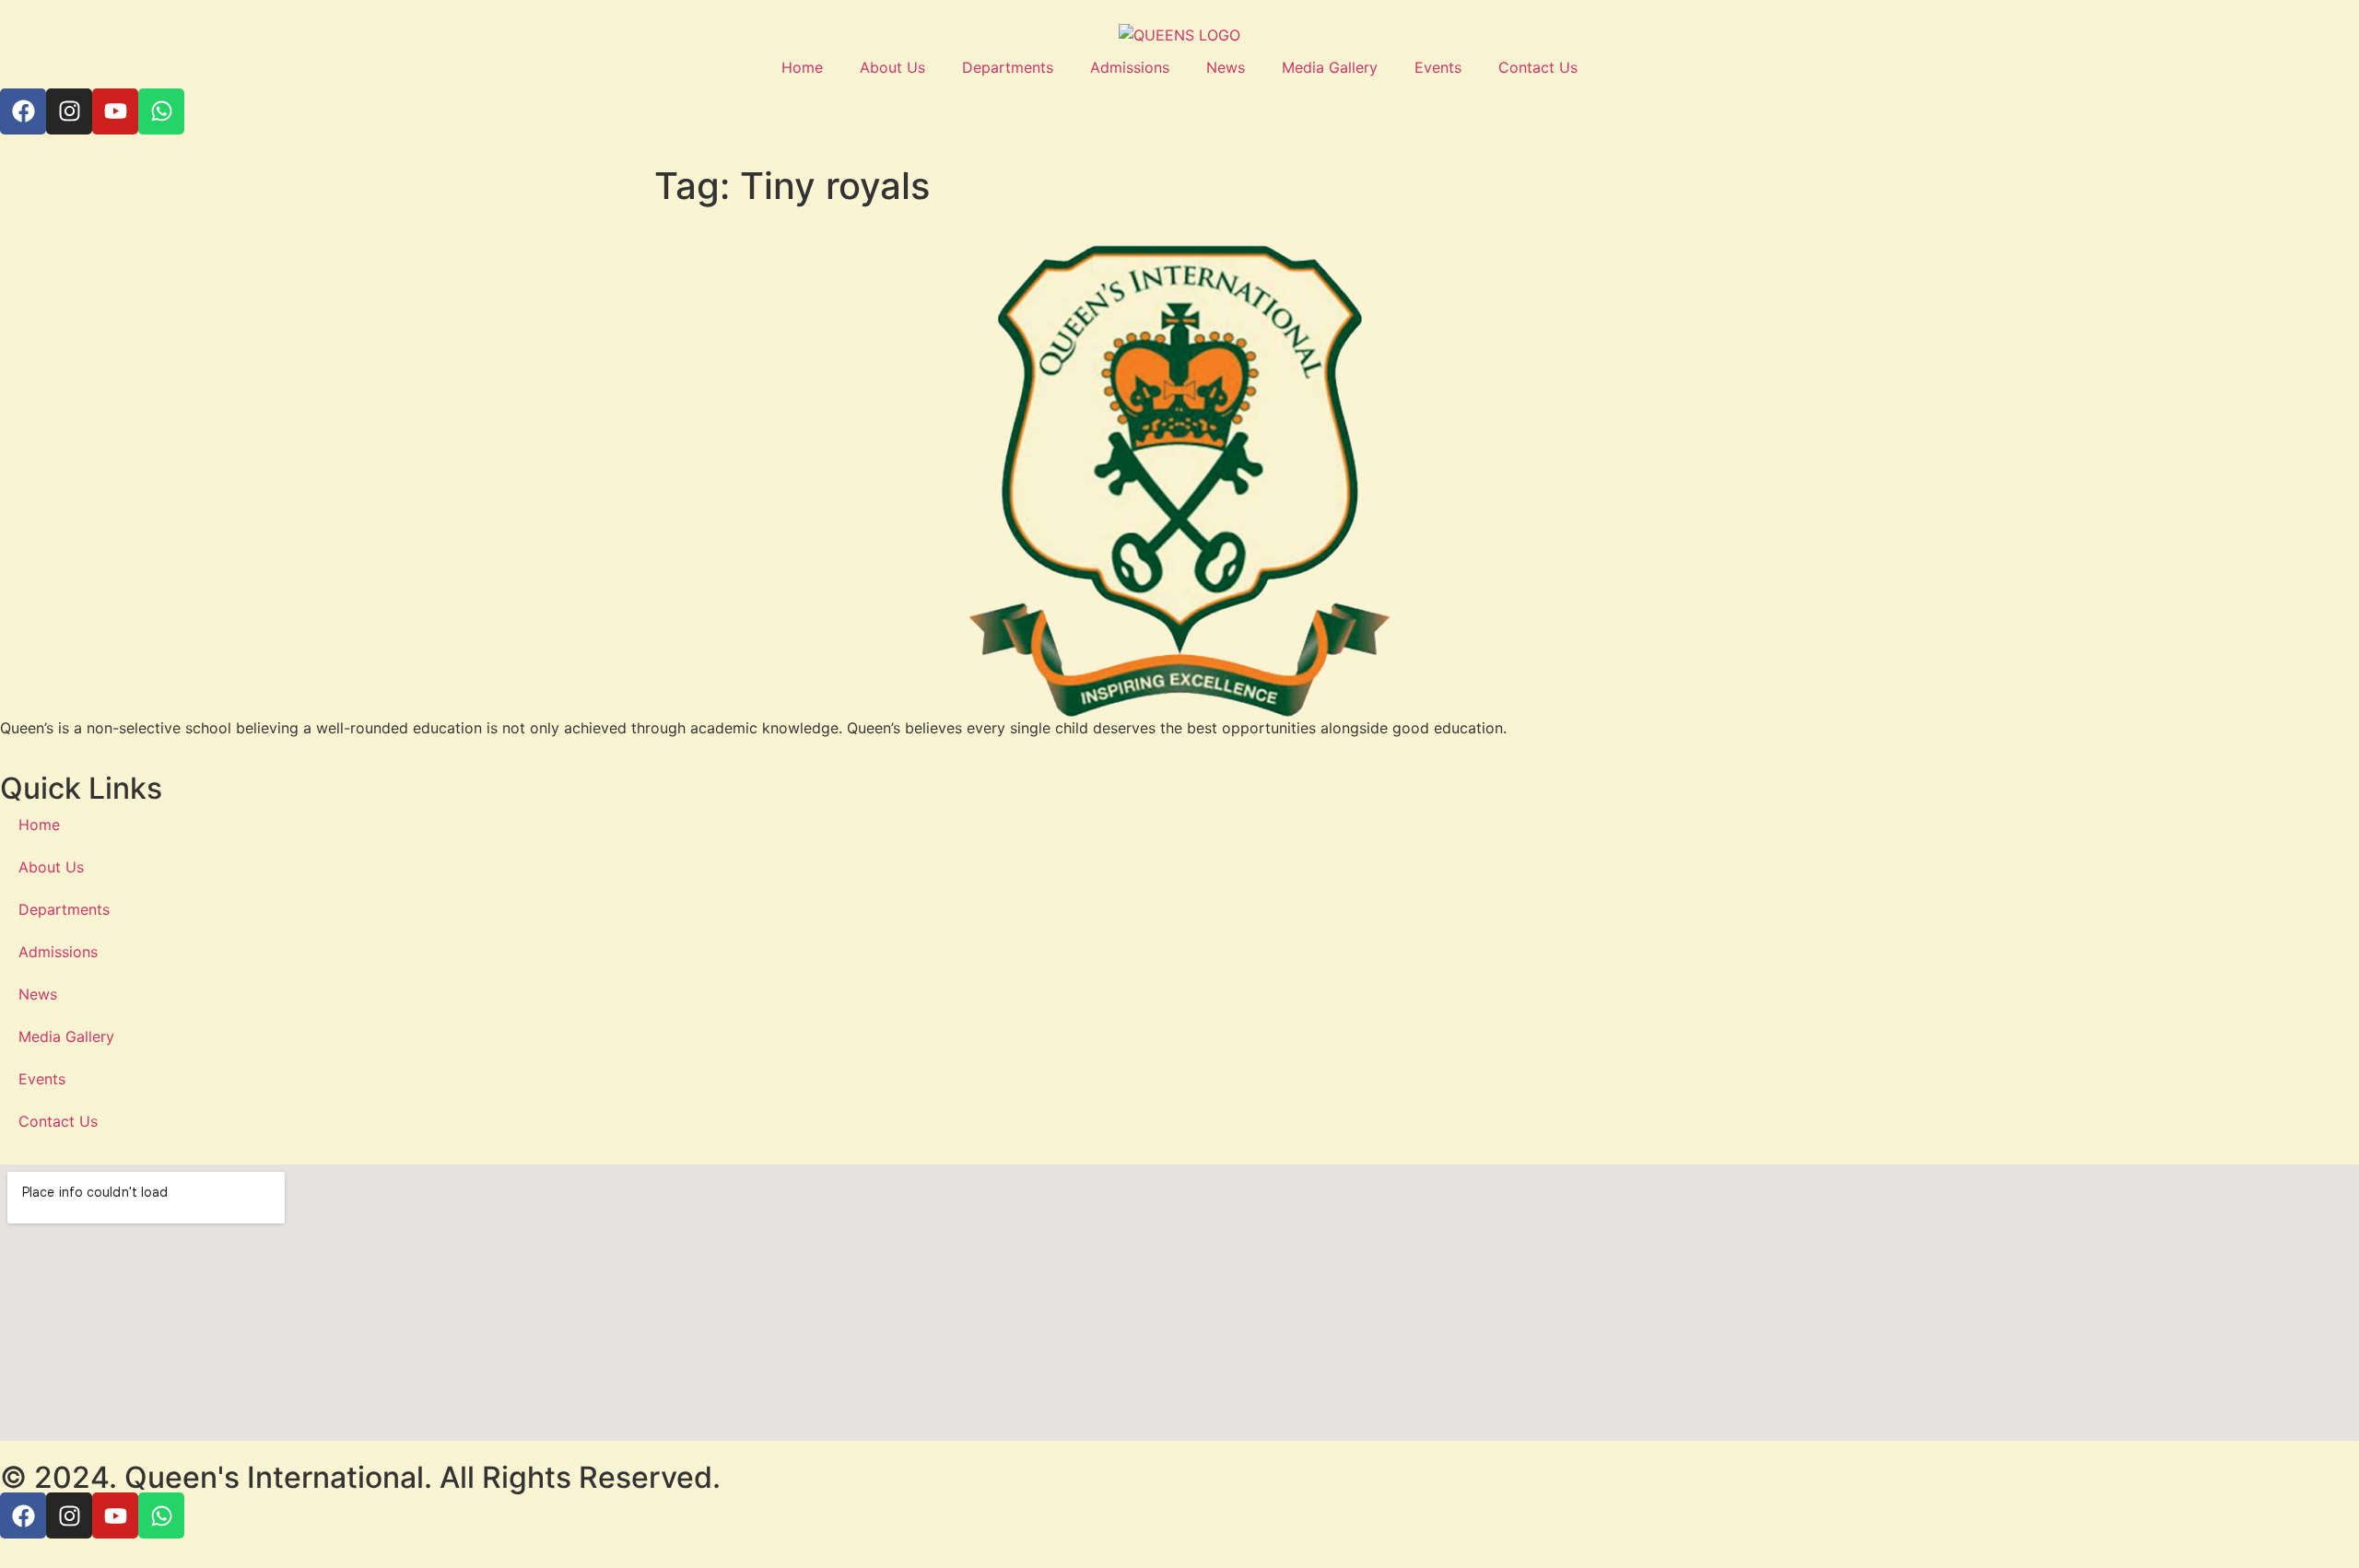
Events (1438, 67)
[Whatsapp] (161, 111)
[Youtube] (115, 111)
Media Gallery (1330, 67)
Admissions (1130, 67)
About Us (892, 67)
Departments (1008, 67)
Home (802, 67)
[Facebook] (23, 111)
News (1226, 67)
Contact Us (1538, 67)
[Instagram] (69, 111)
